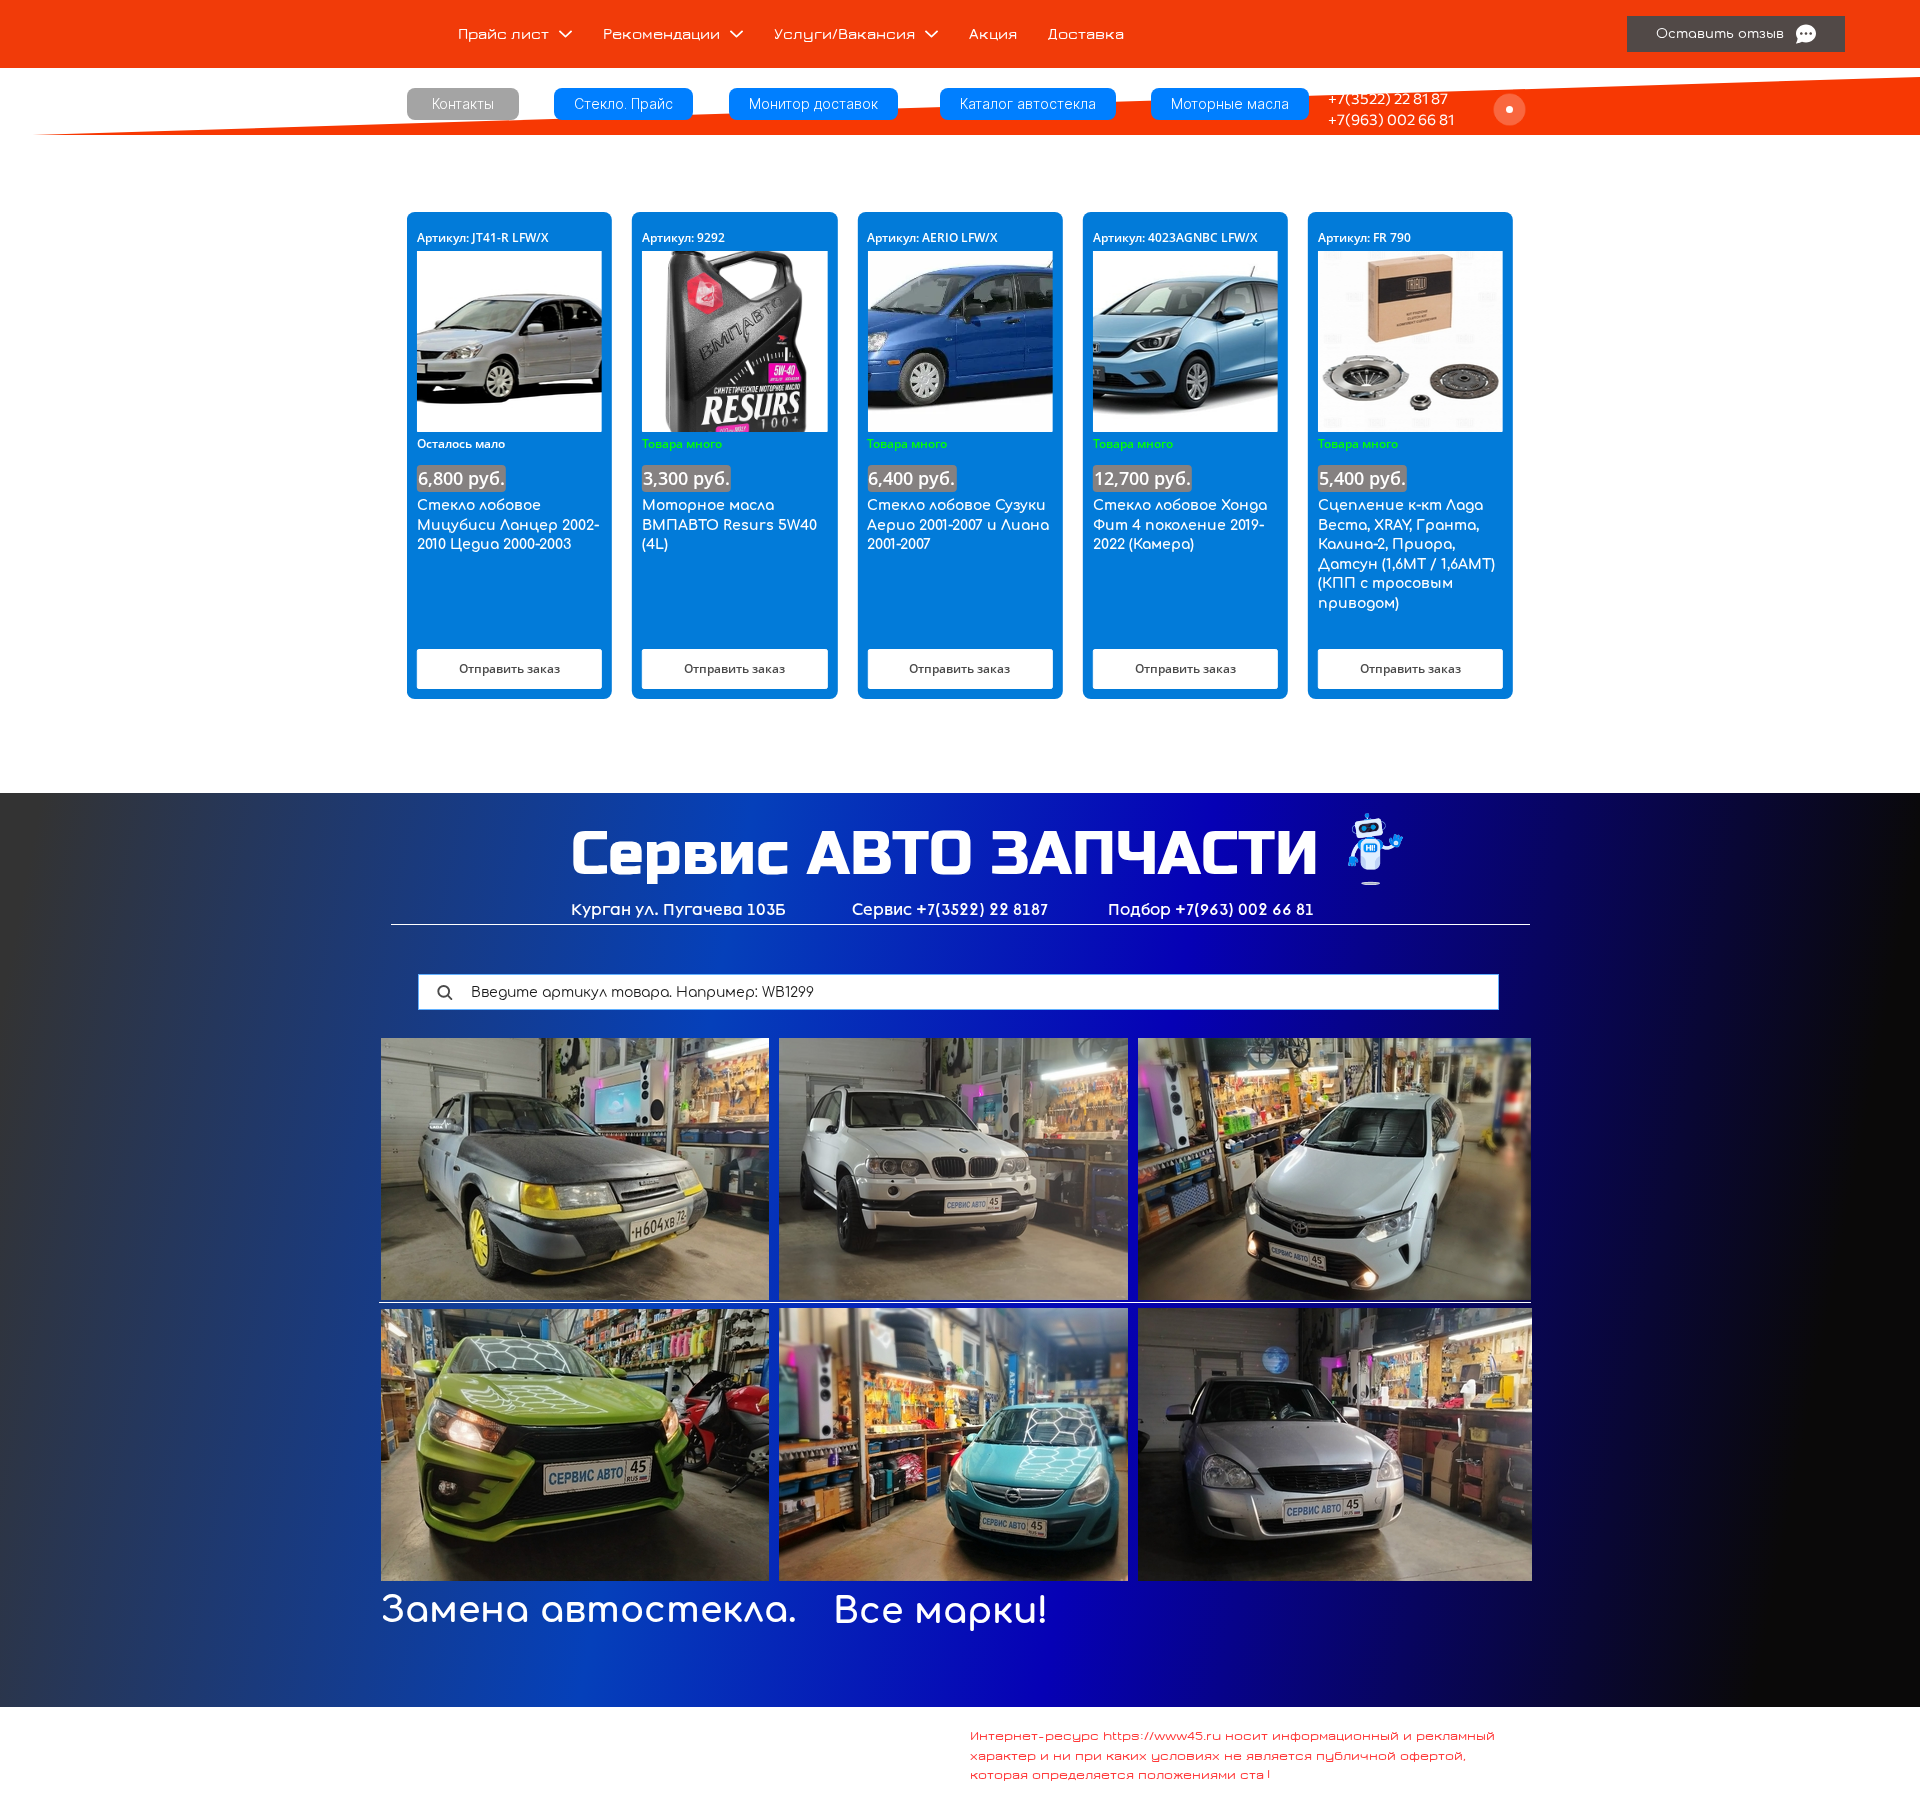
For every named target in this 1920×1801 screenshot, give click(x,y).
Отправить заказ (509, 668)
